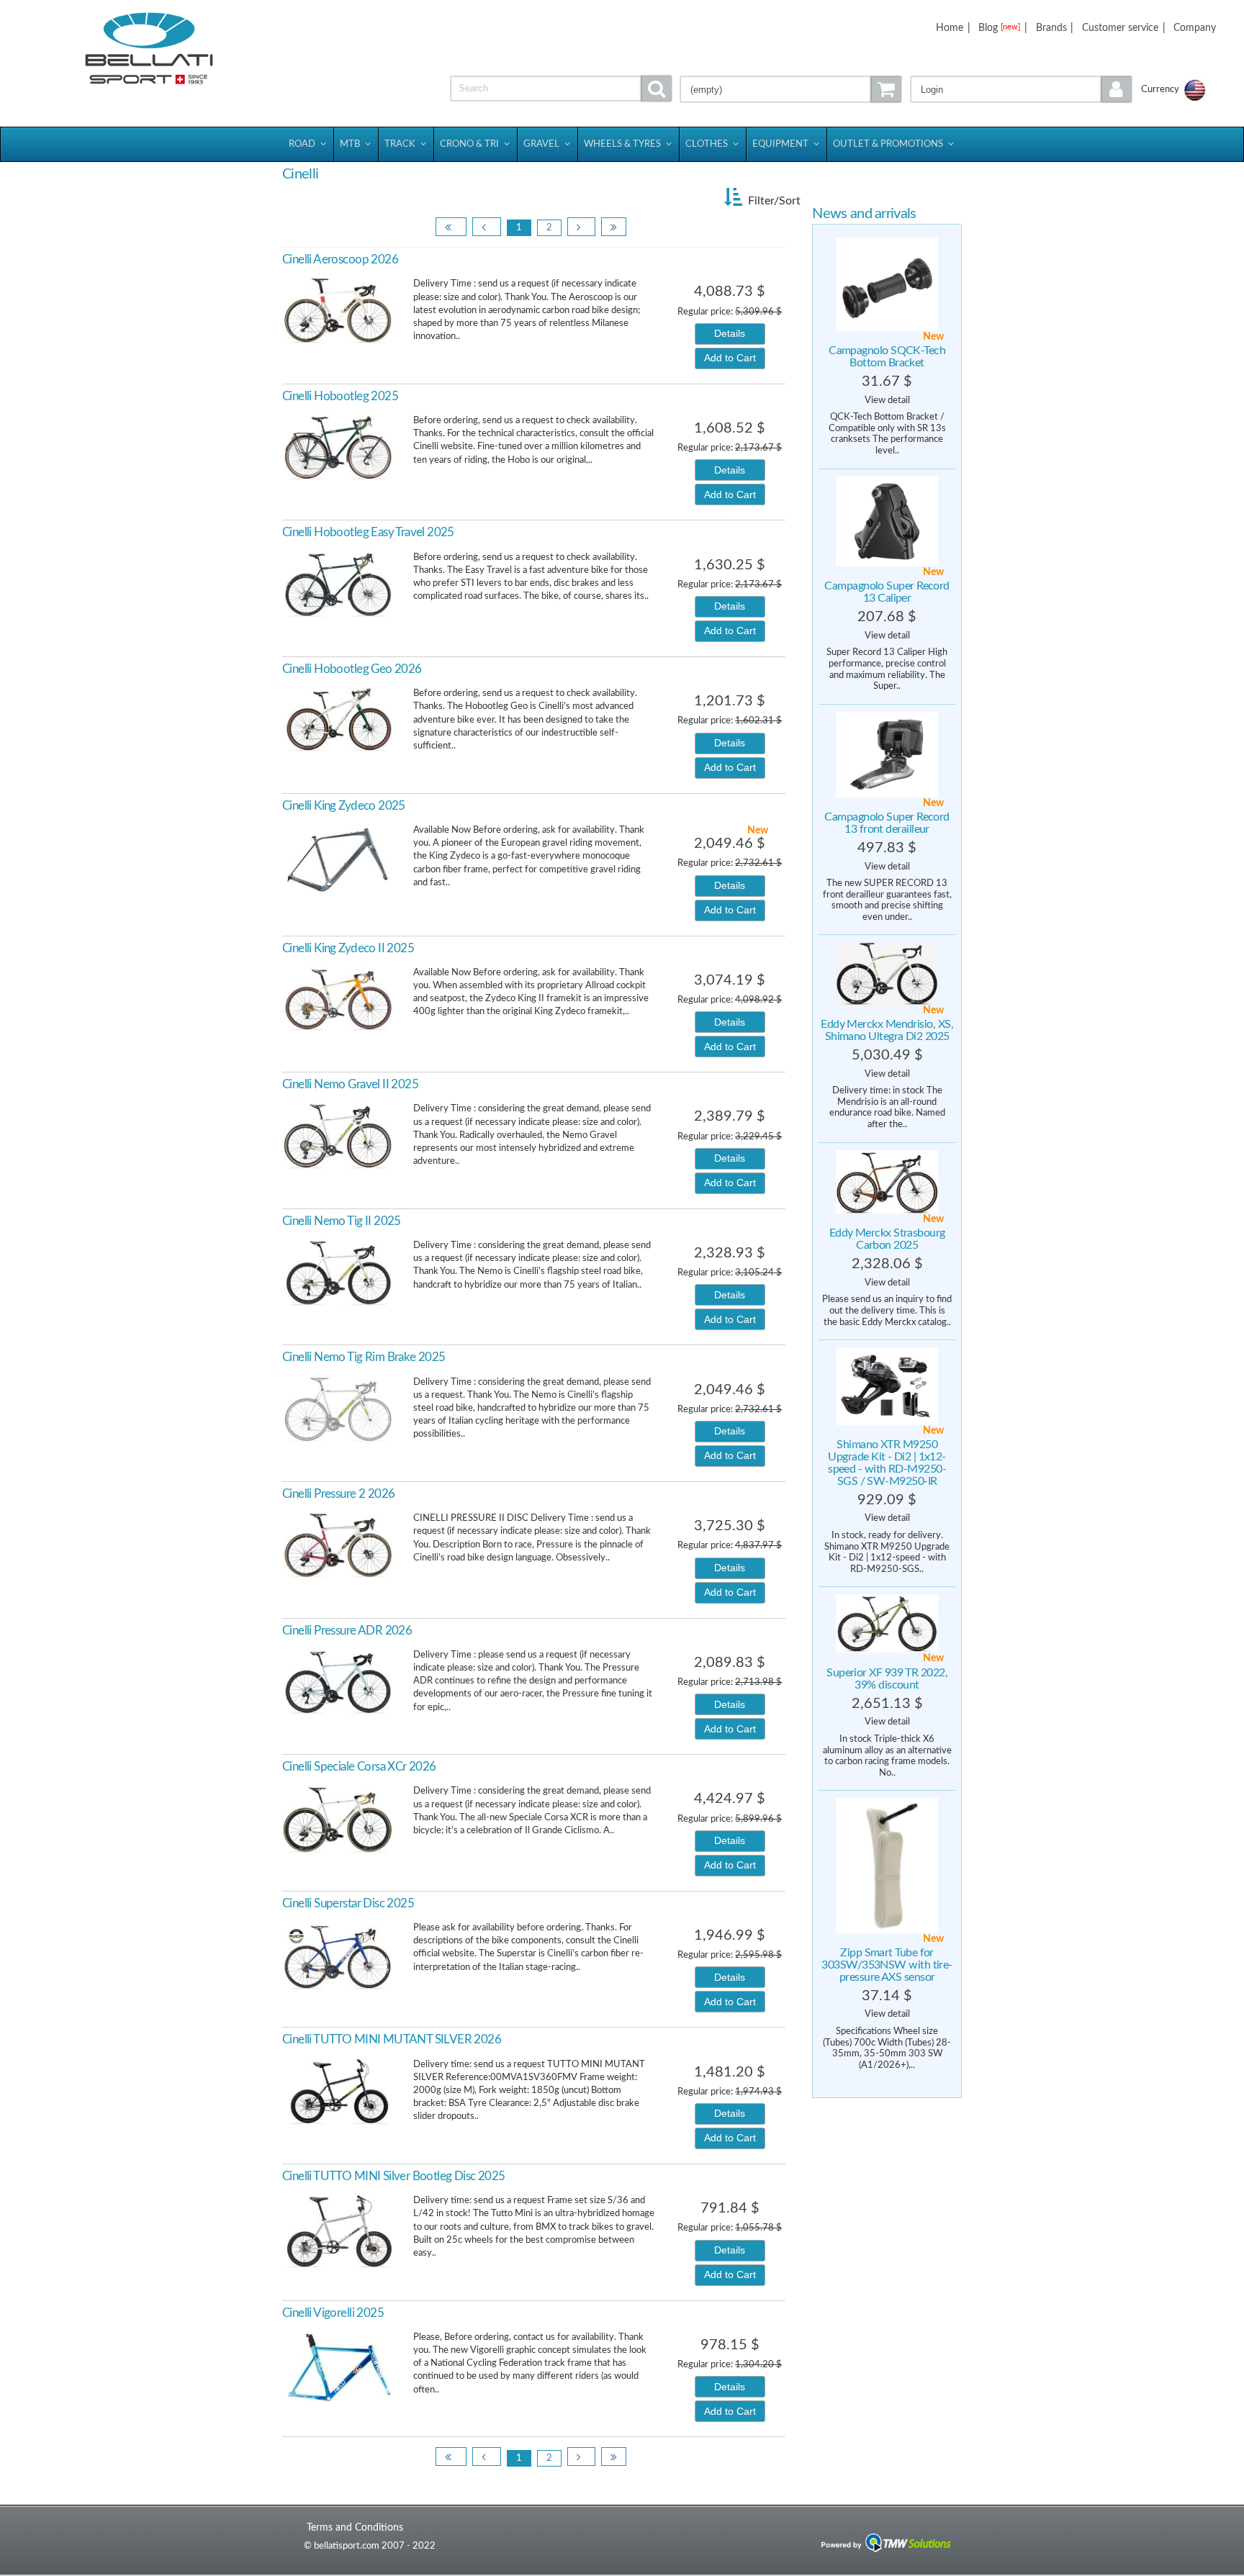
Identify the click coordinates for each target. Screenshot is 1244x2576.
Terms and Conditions (355, 2527)
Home (950, 28)
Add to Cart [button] (730, 358)
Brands (1051, 28)
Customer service (1120, 28)
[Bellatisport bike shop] (149, 49)
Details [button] (730, 333)
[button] (1021, 89)
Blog (999, 28)
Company (1195, 28)
